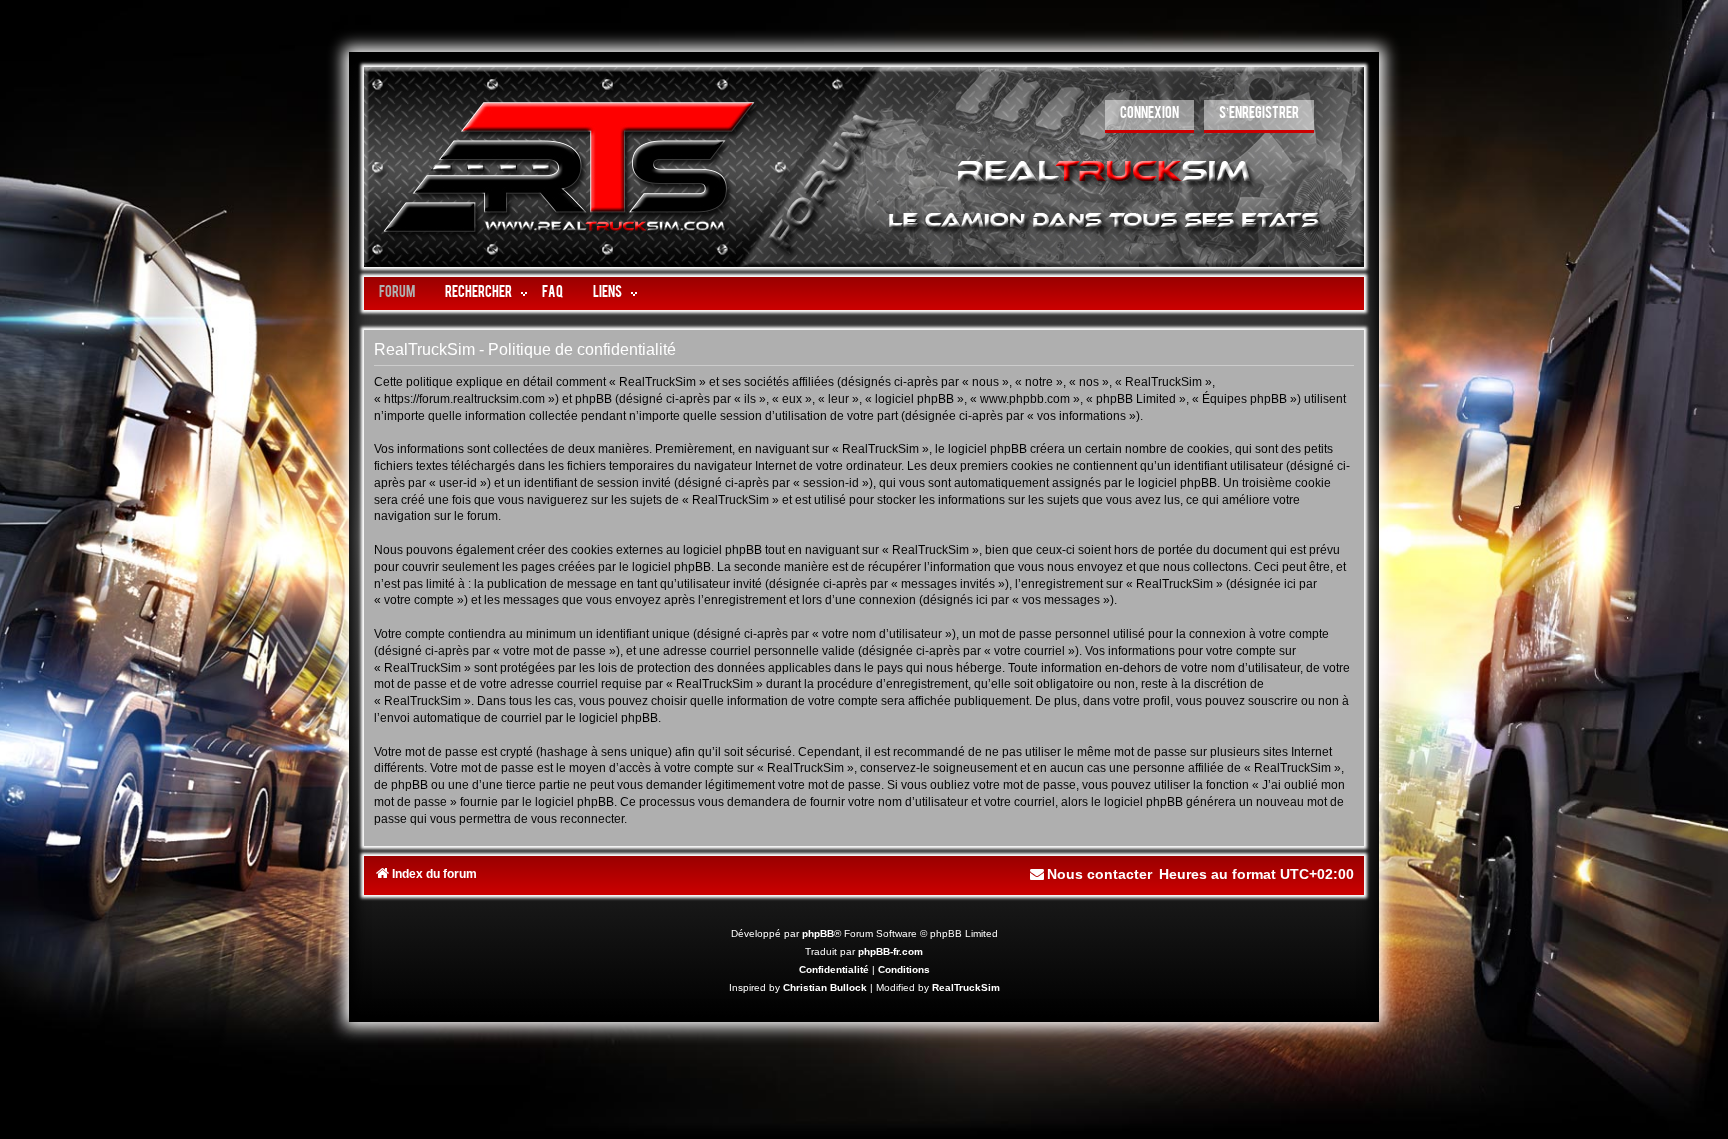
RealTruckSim (966, 987)
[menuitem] (1149, 116)
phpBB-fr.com (890, 951)
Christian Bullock (825, 987)
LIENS (607, 293)
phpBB (818, 933)
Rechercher (478, 293)
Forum (397, 293)
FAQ (552, 293)
